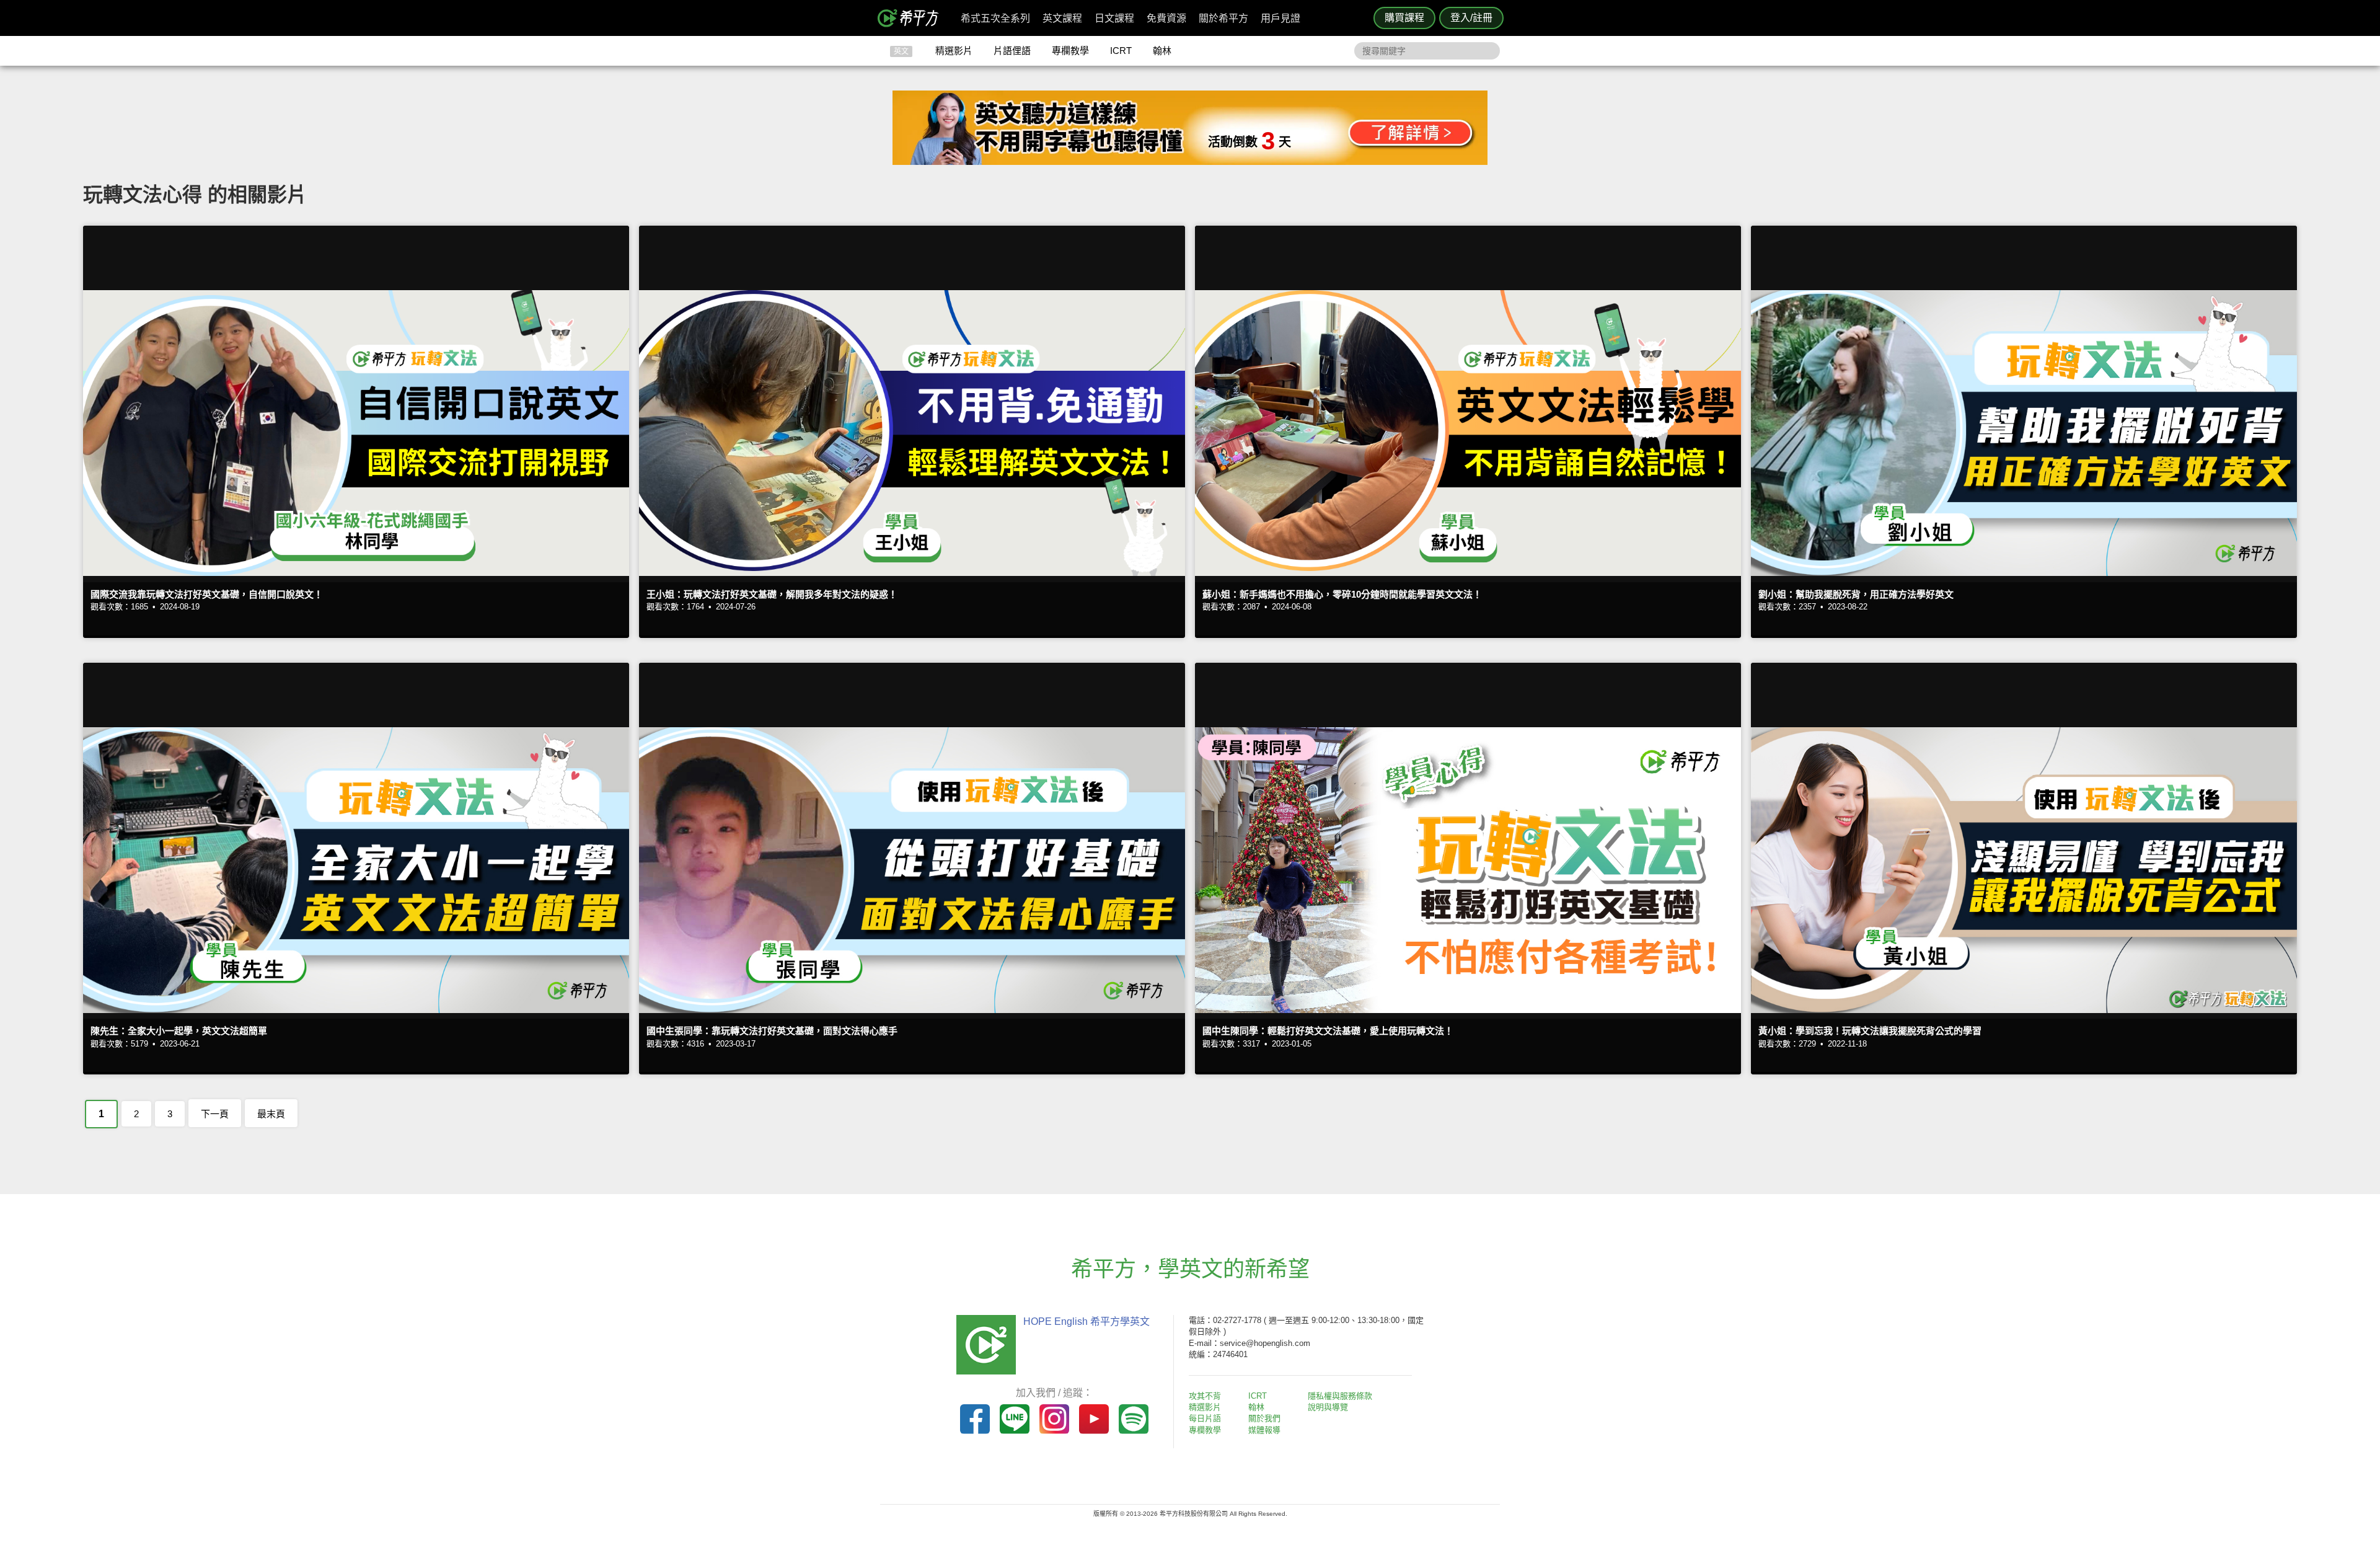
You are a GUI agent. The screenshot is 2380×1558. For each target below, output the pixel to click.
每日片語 (1205, 1418)
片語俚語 (1012, 51)
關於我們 (1264, 1418)
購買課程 (1404, 18)
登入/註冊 (1471, 18)
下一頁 (215, 1114)
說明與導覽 (1328, 1407)
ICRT (1121, 51)
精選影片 (954, 51)
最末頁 (271, 1114)
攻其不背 (1205, 1396)
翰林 (1162, 51)
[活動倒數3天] (1190, 162)
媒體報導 (1264, 1430)
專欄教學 (1070, 51)
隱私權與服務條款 (1340, 1396)
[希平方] (912, 18)
